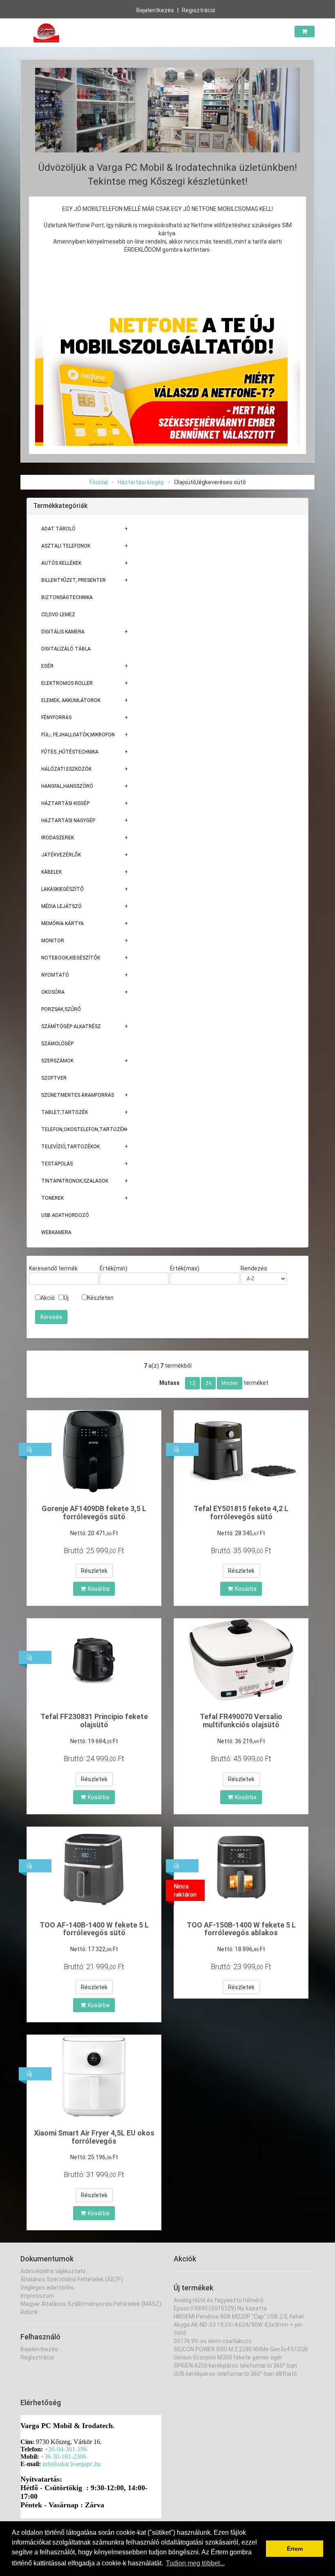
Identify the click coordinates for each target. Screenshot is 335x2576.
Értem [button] (295, 2549)
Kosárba (99, 1589)
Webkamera (56, 1232)
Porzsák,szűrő (61, 1009)
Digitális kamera (63, 632)
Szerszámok (57, 1061)
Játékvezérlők (61, 855)
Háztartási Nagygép (68, 821)
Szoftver (54, 1078)
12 (192, 1383)
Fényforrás (56, 718)
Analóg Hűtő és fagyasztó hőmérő (219, 2300)
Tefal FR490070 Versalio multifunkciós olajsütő (241, 1721)
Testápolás (57, 1164)
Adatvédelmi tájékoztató (53, 2271)
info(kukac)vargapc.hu (72, 2464)
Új (66, 1298)
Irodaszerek (58, 838)
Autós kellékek (61, 563)
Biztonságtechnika (67, 597)
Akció (48, 1298)
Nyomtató (55, 975)
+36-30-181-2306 (63, 2456)
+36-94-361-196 (66, 2449)
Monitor (53, 941)
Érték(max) (185, 1268)
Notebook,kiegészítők (71, 958)
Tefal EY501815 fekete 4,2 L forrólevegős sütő (241, 1513)
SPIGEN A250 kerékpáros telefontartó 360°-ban (235, 2366)
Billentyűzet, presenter (74, 580)
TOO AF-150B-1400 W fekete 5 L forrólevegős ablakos (241, 1929)
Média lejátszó (61, 906)
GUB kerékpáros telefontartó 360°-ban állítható (235, 2374)
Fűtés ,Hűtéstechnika (70, 752)
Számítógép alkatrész (71, 1026)
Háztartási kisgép (141, 482)
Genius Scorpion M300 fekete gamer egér (228, 2357)
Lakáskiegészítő (63, 889)
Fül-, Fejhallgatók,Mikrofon (78, 735)
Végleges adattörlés (47, 2288)
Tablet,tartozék (65, 1112)
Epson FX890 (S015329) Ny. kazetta (220, 2308)
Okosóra (53, 992)
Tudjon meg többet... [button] (195, 2563)
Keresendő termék (53, 1268)
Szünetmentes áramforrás (78, 1095)
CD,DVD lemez (58, 615)
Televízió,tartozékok (70, 1147)
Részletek (94, 1571)
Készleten (100, 1298)
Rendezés (254, 1268)
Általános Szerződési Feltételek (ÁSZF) (72, 2279)
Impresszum (37, 2296)
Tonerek (52, 1198)
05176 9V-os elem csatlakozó (213, 2341)
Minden (230, 1383)
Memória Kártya (63, 924)
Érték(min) (114, 1268)
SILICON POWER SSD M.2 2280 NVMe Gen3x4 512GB (241, 2349)
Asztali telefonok (66, 546)
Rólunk (29, 2312)
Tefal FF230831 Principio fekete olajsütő (94, 1721)
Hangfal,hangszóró (67, 786)
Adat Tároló (58, 529)
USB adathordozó (65, 1215)
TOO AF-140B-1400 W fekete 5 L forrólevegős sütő (94, 1929)
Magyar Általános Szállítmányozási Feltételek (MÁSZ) (91, 2304)
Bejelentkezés (155, 10)
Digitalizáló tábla (66, 649)
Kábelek (51, 872)
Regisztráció (199, 10)
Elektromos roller (67, 683)
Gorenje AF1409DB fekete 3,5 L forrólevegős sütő (94, 1513)
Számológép (57, 1044)
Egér (47, 666)
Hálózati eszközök (66, 769)
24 (208, 1383)
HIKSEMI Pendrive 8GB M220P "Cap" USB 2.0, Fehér (239, 2317)
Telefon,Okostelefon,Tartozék (84, 1129)
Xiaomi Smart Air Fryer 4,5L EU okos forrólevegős (94, 2137)
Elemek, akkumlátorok (71, 700)
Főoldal (99, 482)
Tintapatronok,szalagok (75, 1181)
